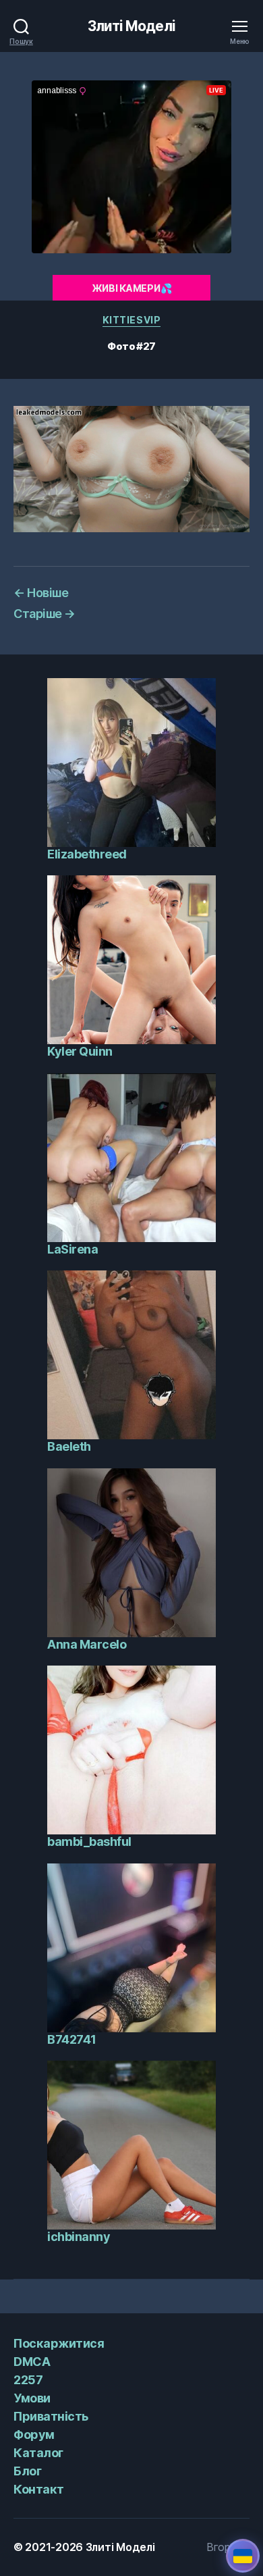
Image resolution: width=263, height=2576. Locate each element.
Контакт (39, 2489)
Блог (27, 2471)
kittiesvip (131, 320)
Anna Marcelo (87, 1644)
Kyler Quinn (80, 1051)
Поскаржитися (59, 2343)
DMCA (32, 2362)
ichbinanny (79, 2237)
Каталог (38, 2453)
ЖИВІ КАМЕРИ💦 (132, 288)
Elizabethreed (87, 854)
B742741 (72, 2039)
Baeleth (69, 1446)
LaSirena (72, 1249)
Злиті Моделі (131, 26)
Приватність (51, 2416)
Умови (32, 2398)
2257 (28, 2380)
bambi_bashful (89, 1841)
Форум (34, 2435)
